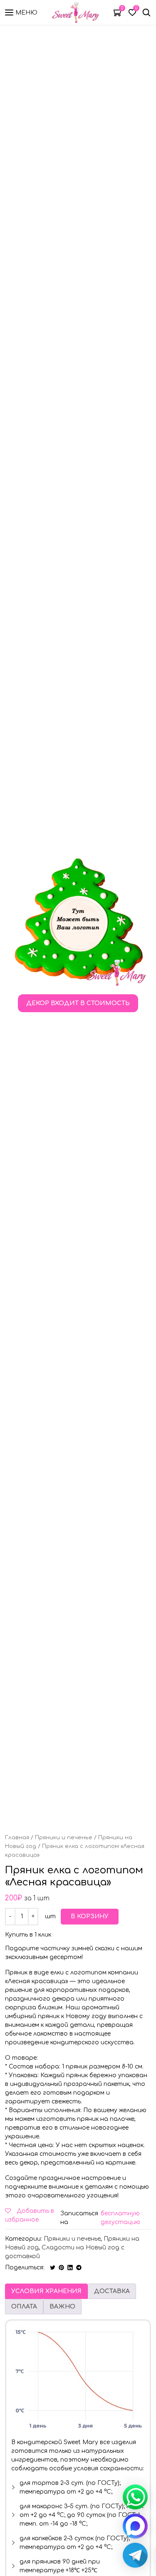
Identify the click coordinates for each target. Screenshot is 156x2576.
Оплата (24, 2307)
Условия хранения (46, 2291)
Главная (17, 1838)
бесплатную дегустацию (120, 2218)
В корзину (90, 1916)
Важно (62, 2307)
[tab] (46, 2291)
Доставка (112, 2291)
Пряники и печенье (64, 1838)
